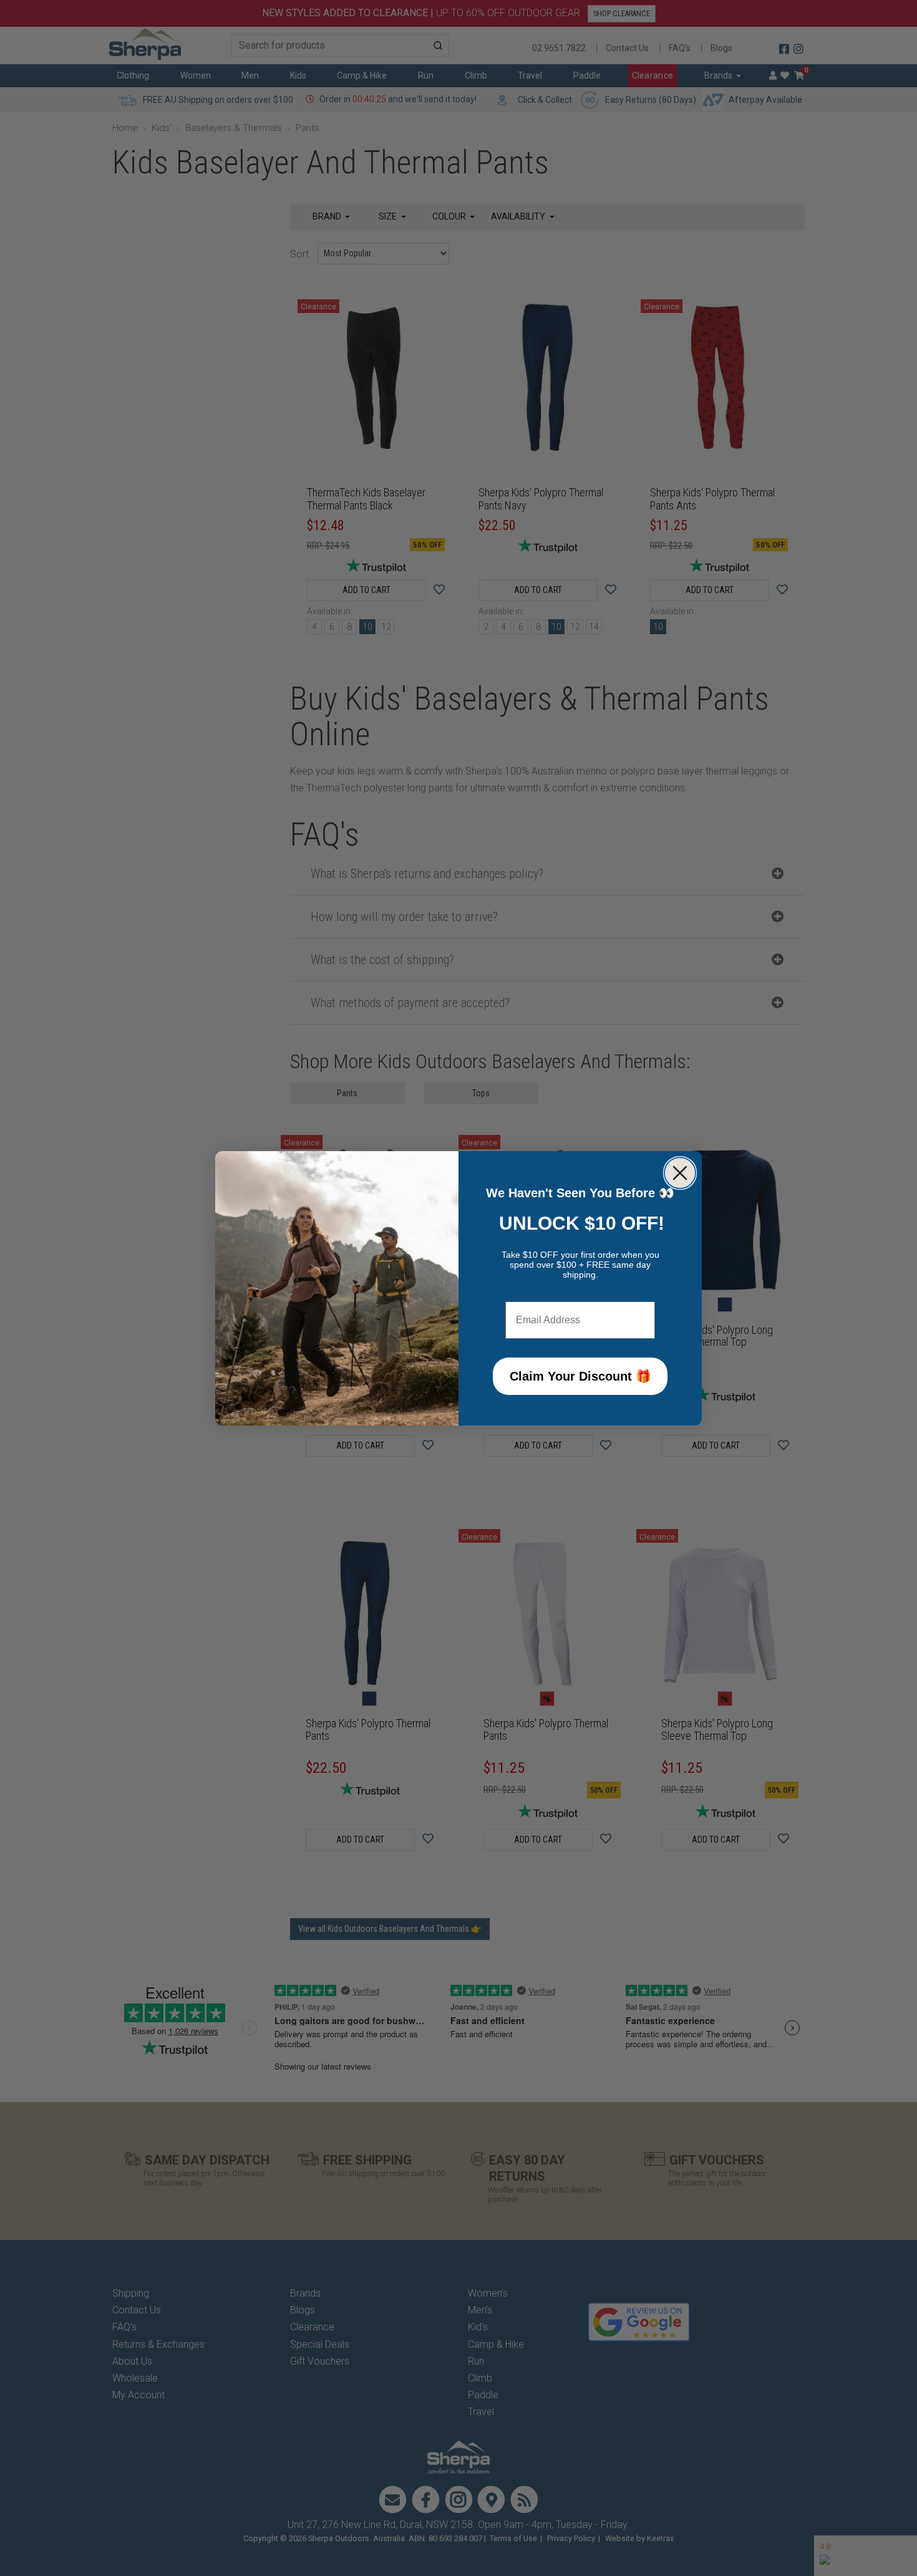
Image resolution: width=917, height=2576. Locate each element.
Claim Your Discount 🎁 (580, 1376)
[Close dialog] (680, 1173)
